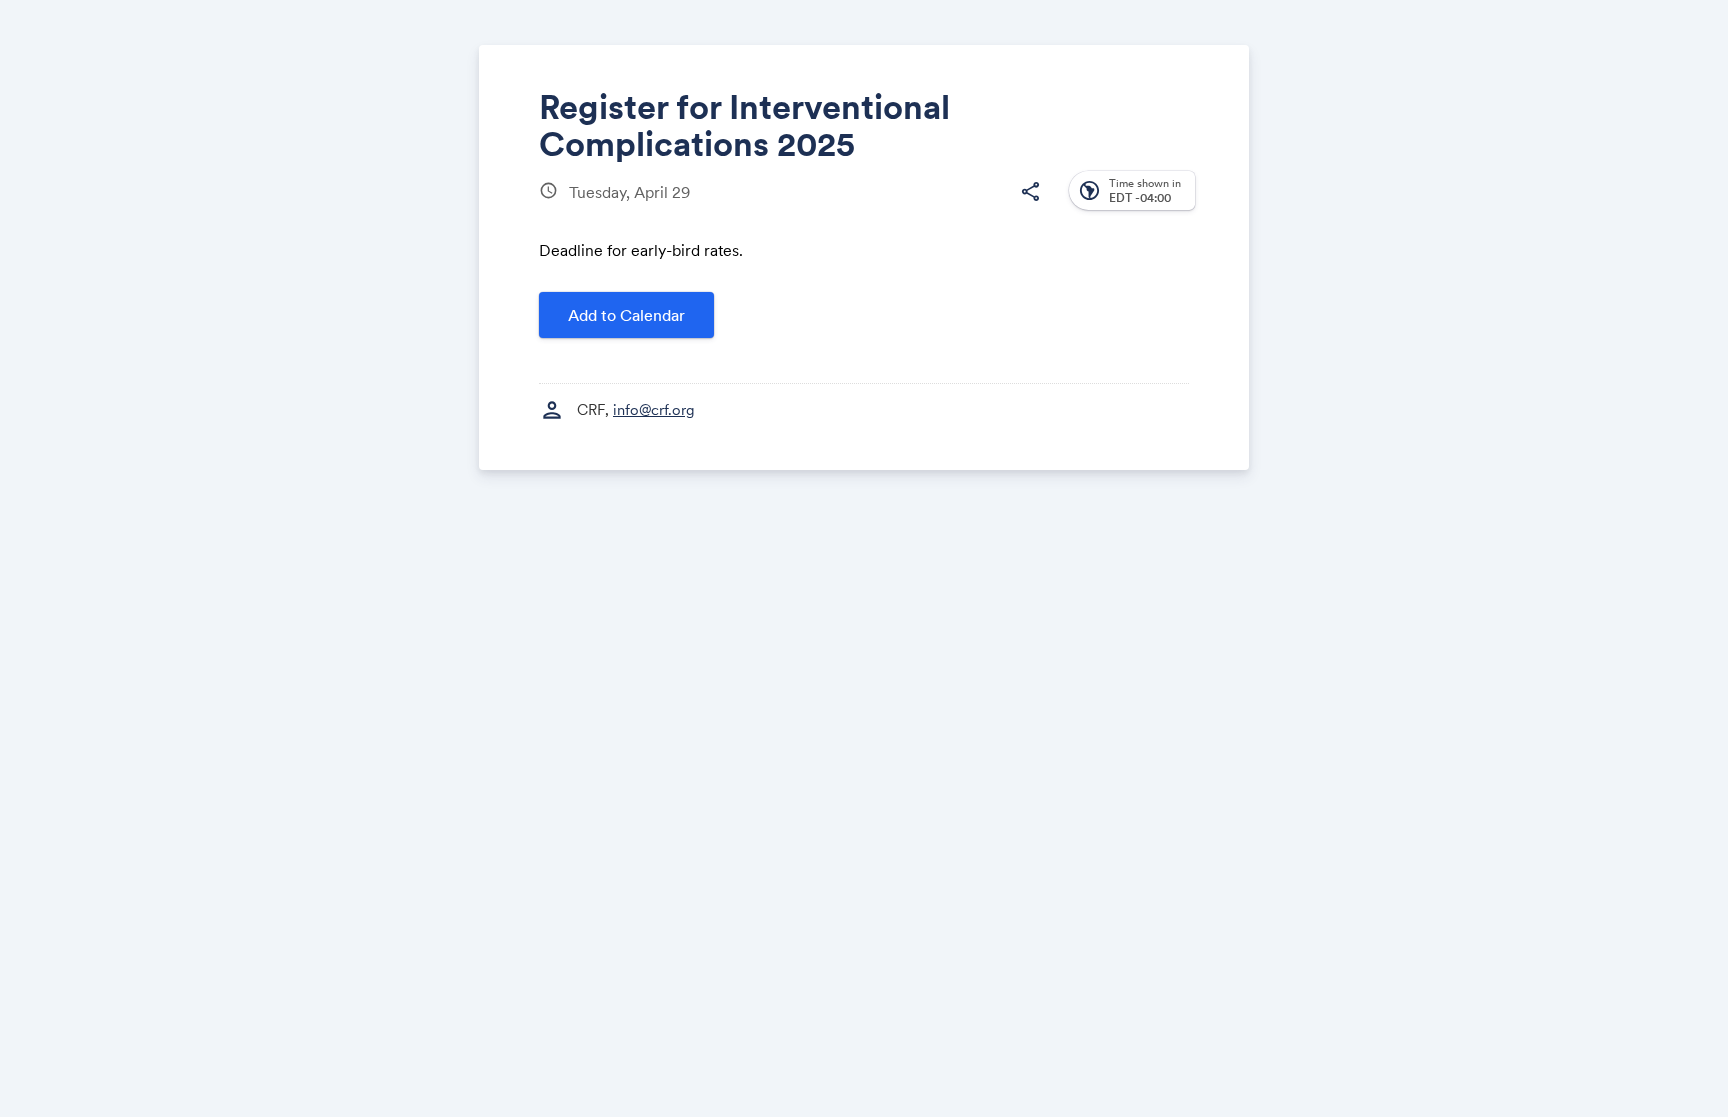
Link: (966, 290)
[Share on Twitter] (914, 207)
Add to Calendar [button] (626, 315)
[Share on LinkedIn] (952, 207)
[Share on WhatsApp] (990, 207)
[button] (1030, 192)
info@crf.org (654, 409)
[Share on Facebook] (876, 207)
